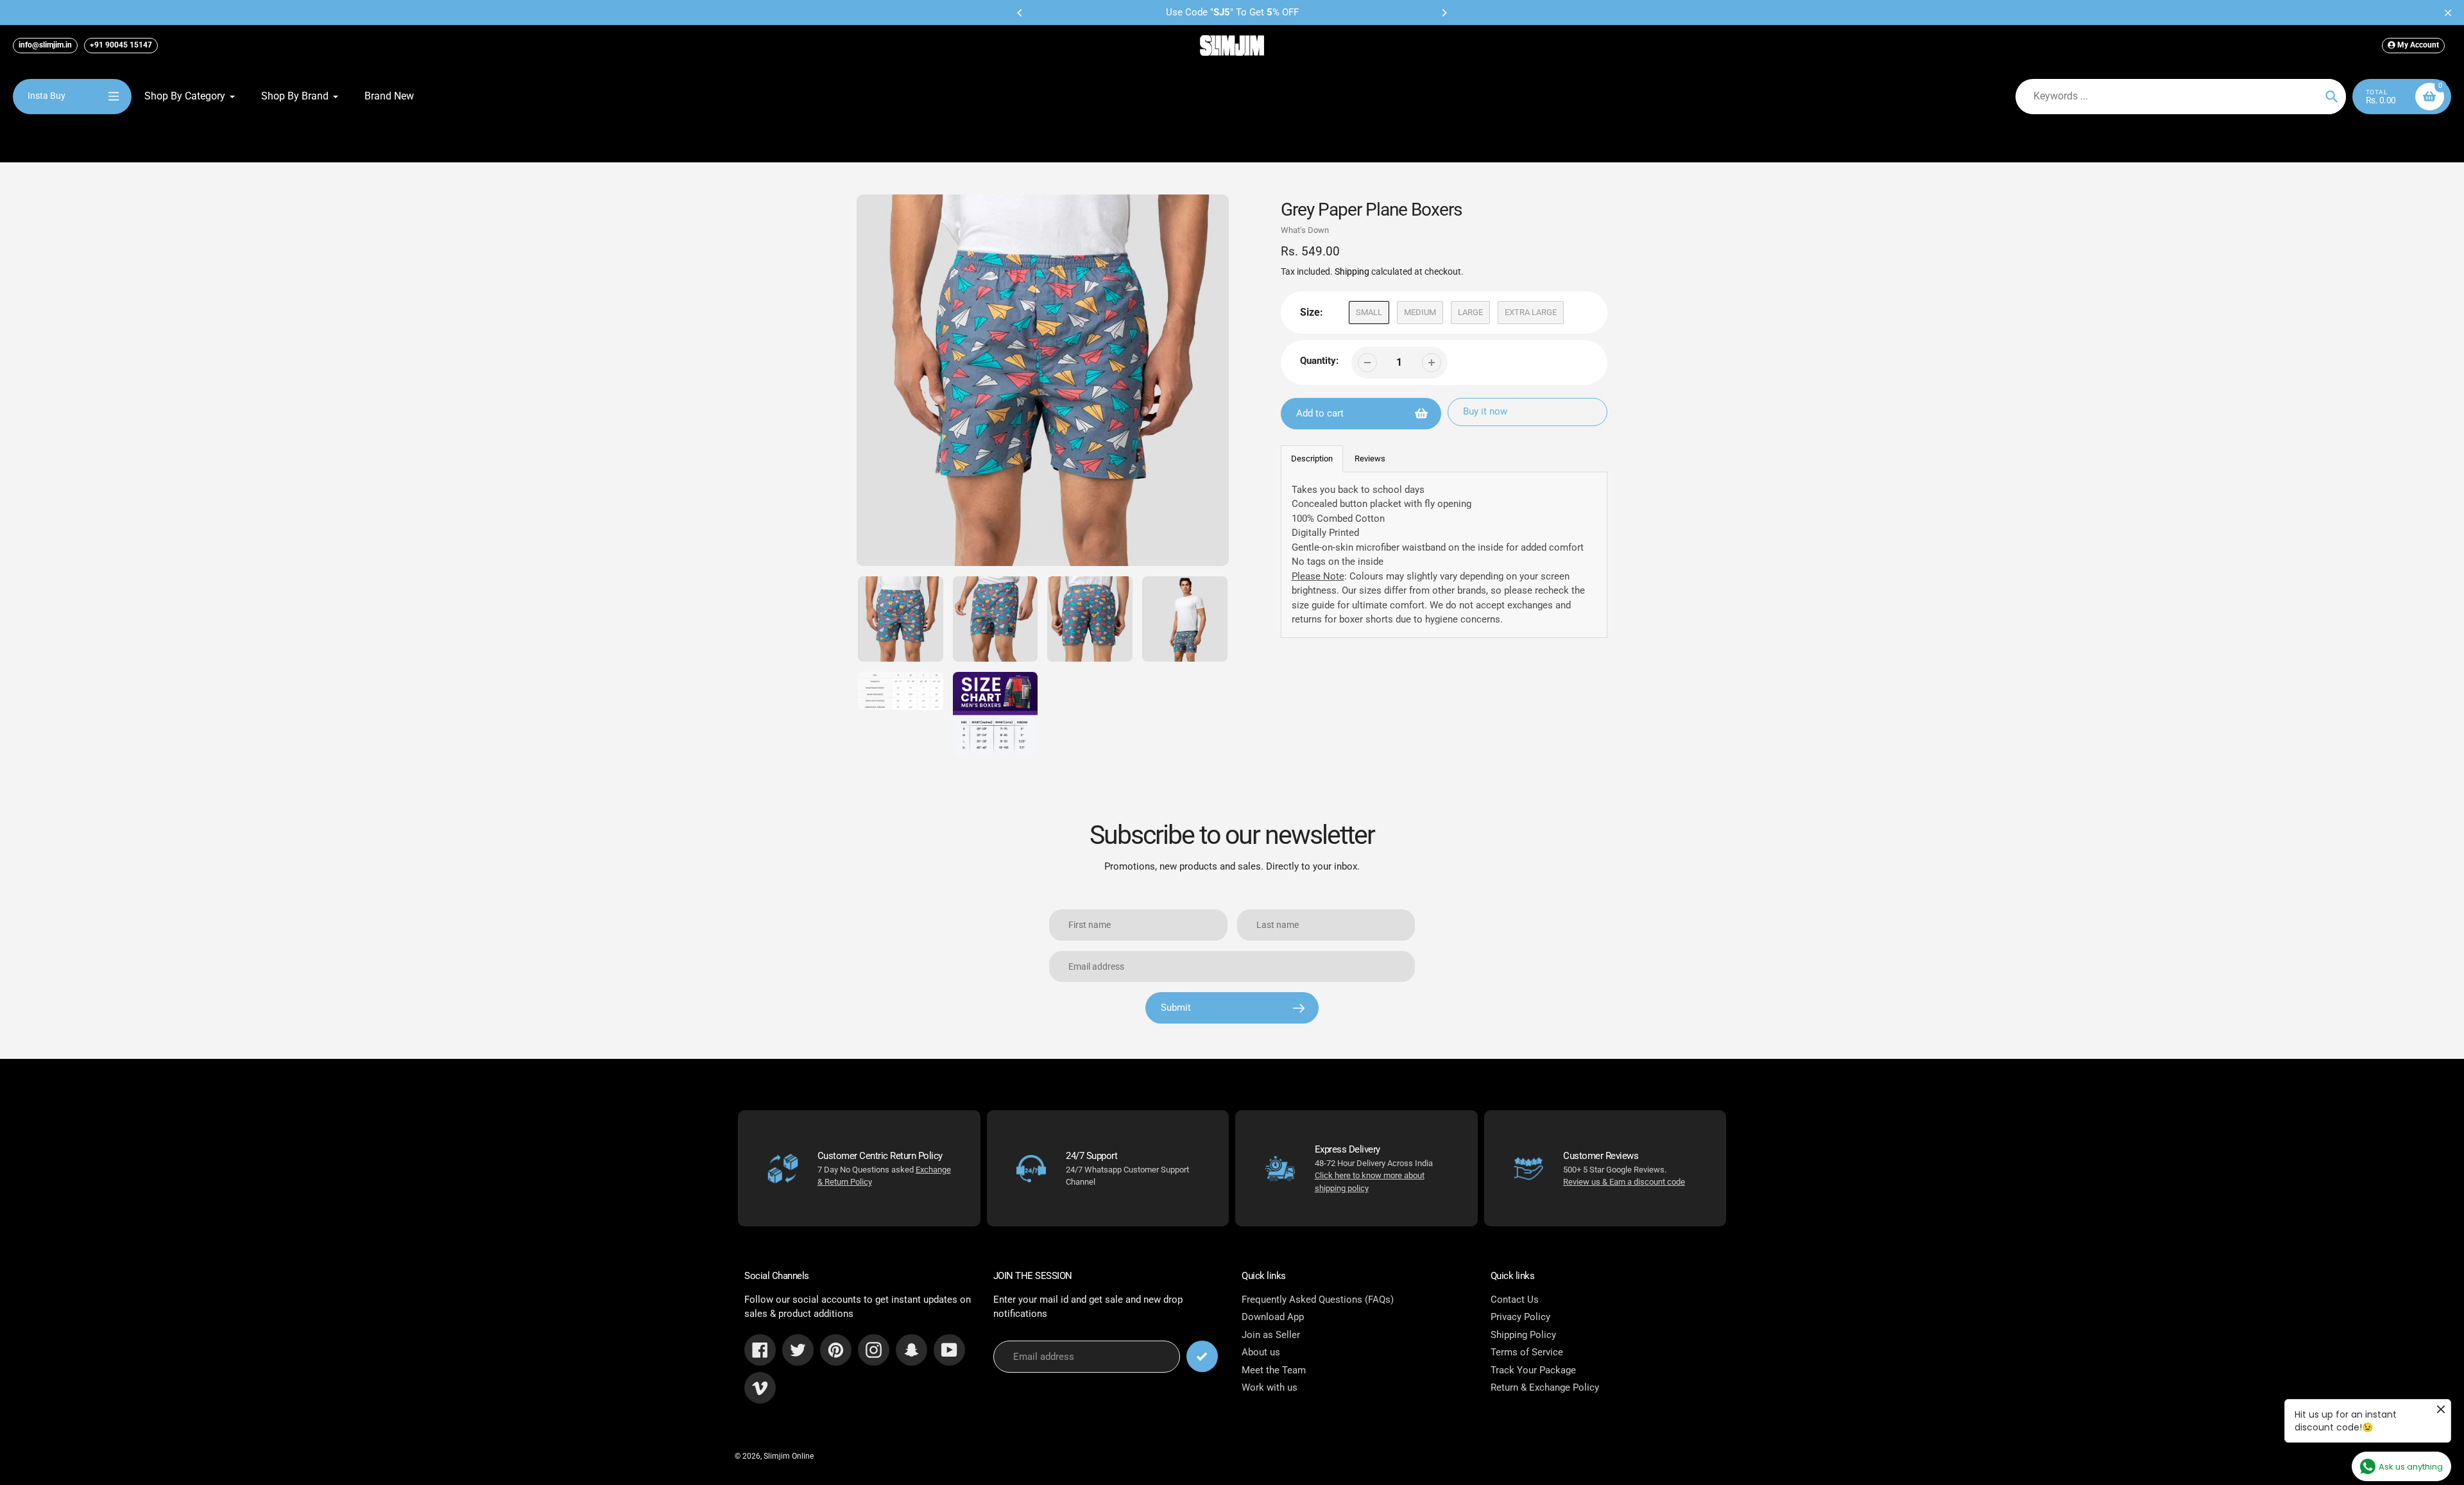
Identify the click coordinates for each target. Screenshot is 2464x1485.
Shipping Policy (1523, 1335)
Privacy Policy (1520, 1317)
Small (1369, 312)
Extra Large (1531, 312)
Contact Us (1515, 1300)
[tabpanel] (1444, 555)
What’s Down (1305, 230)
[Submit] (1202, 1356)
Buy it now (1485, 411)
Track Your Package (1533, 1370)
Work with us (1270, 1387)
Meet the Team (1274, 1370)
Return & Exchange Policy (1545, 1387)
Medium (1420, 312)
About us (1261, 1352)
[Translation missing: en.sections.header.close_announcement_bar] (2448, 13)
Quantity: (1319, 361)
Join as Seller (1271, 1335)
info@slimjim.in (45, 45)
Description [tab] (1312, 459)
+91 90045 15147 (121, 45)
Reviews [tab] (1370, 459)
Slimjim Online (789, 1456)
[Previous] (1020, 13)
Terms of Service (1527, 1352)
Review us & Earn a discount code (1624, 1182)
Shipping (1352, 271)
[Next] (1444, 13)
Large (1470, 312)
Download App (1273, 1317)
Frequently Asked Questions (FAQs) (1318, 1300)
